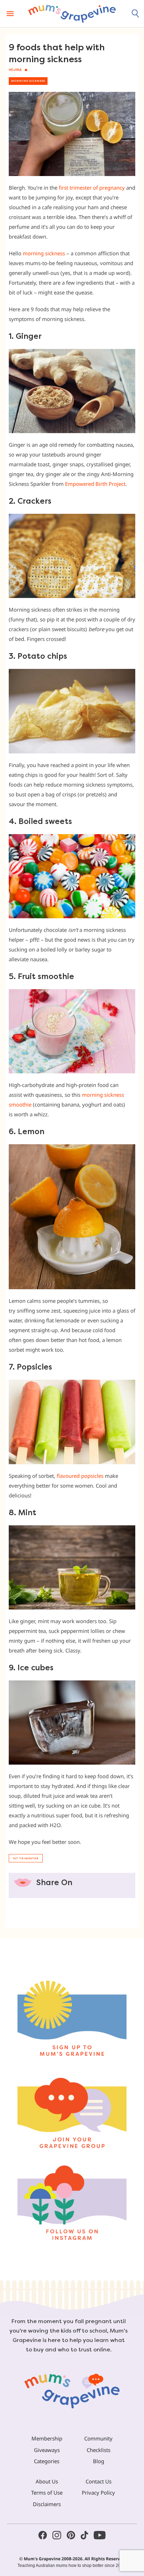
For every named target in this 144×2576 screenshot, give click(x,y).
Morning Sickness (28, 81)
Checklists (99, 2450)
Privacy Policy (98, 2493)
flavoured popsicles (80, 1476)
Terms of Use (47, 2493)
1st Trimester (26, 1858)
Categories (47, 2461)
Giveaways (47, 2450)
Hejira (15, 70)
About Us (47, 2481)
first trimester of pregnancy (92, 188)
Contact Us (99, 2481)
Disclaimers (47, 2504)
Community (98, 2438)
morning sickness (44, 253)
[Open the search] (136, 14)
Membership (47, 2438)
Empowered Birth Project (95, 484)
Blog (99, 2461)
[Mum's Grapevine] (72, 14)
